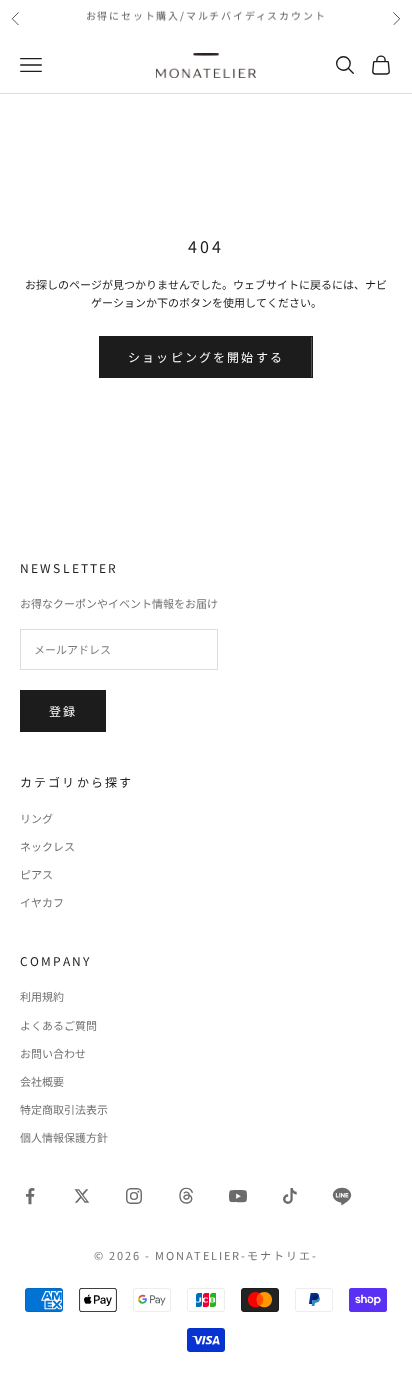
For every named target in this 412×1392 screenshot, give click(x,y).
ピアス (36, 874)
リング (36, 818)
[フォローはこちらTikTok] (290, 1196)
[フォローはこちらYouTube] (238, 1196)
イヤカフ (42, 902)
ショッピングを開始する (206, 356)
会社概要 (42, 1081)
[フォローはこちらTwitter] (82, 1196)
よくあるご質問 (58, 1025)
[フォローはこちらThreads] (186, 1196)
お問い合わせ (53, 1053)
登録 (63, 710)
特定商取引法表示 (64, 1109)
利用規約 (42, 996)
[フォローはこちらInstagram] (134, 1196)
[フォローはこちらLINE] (342, 1196)
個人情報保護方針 (64, 1137)
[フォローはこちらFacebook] (30, 1196)
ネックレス (47, 846)
